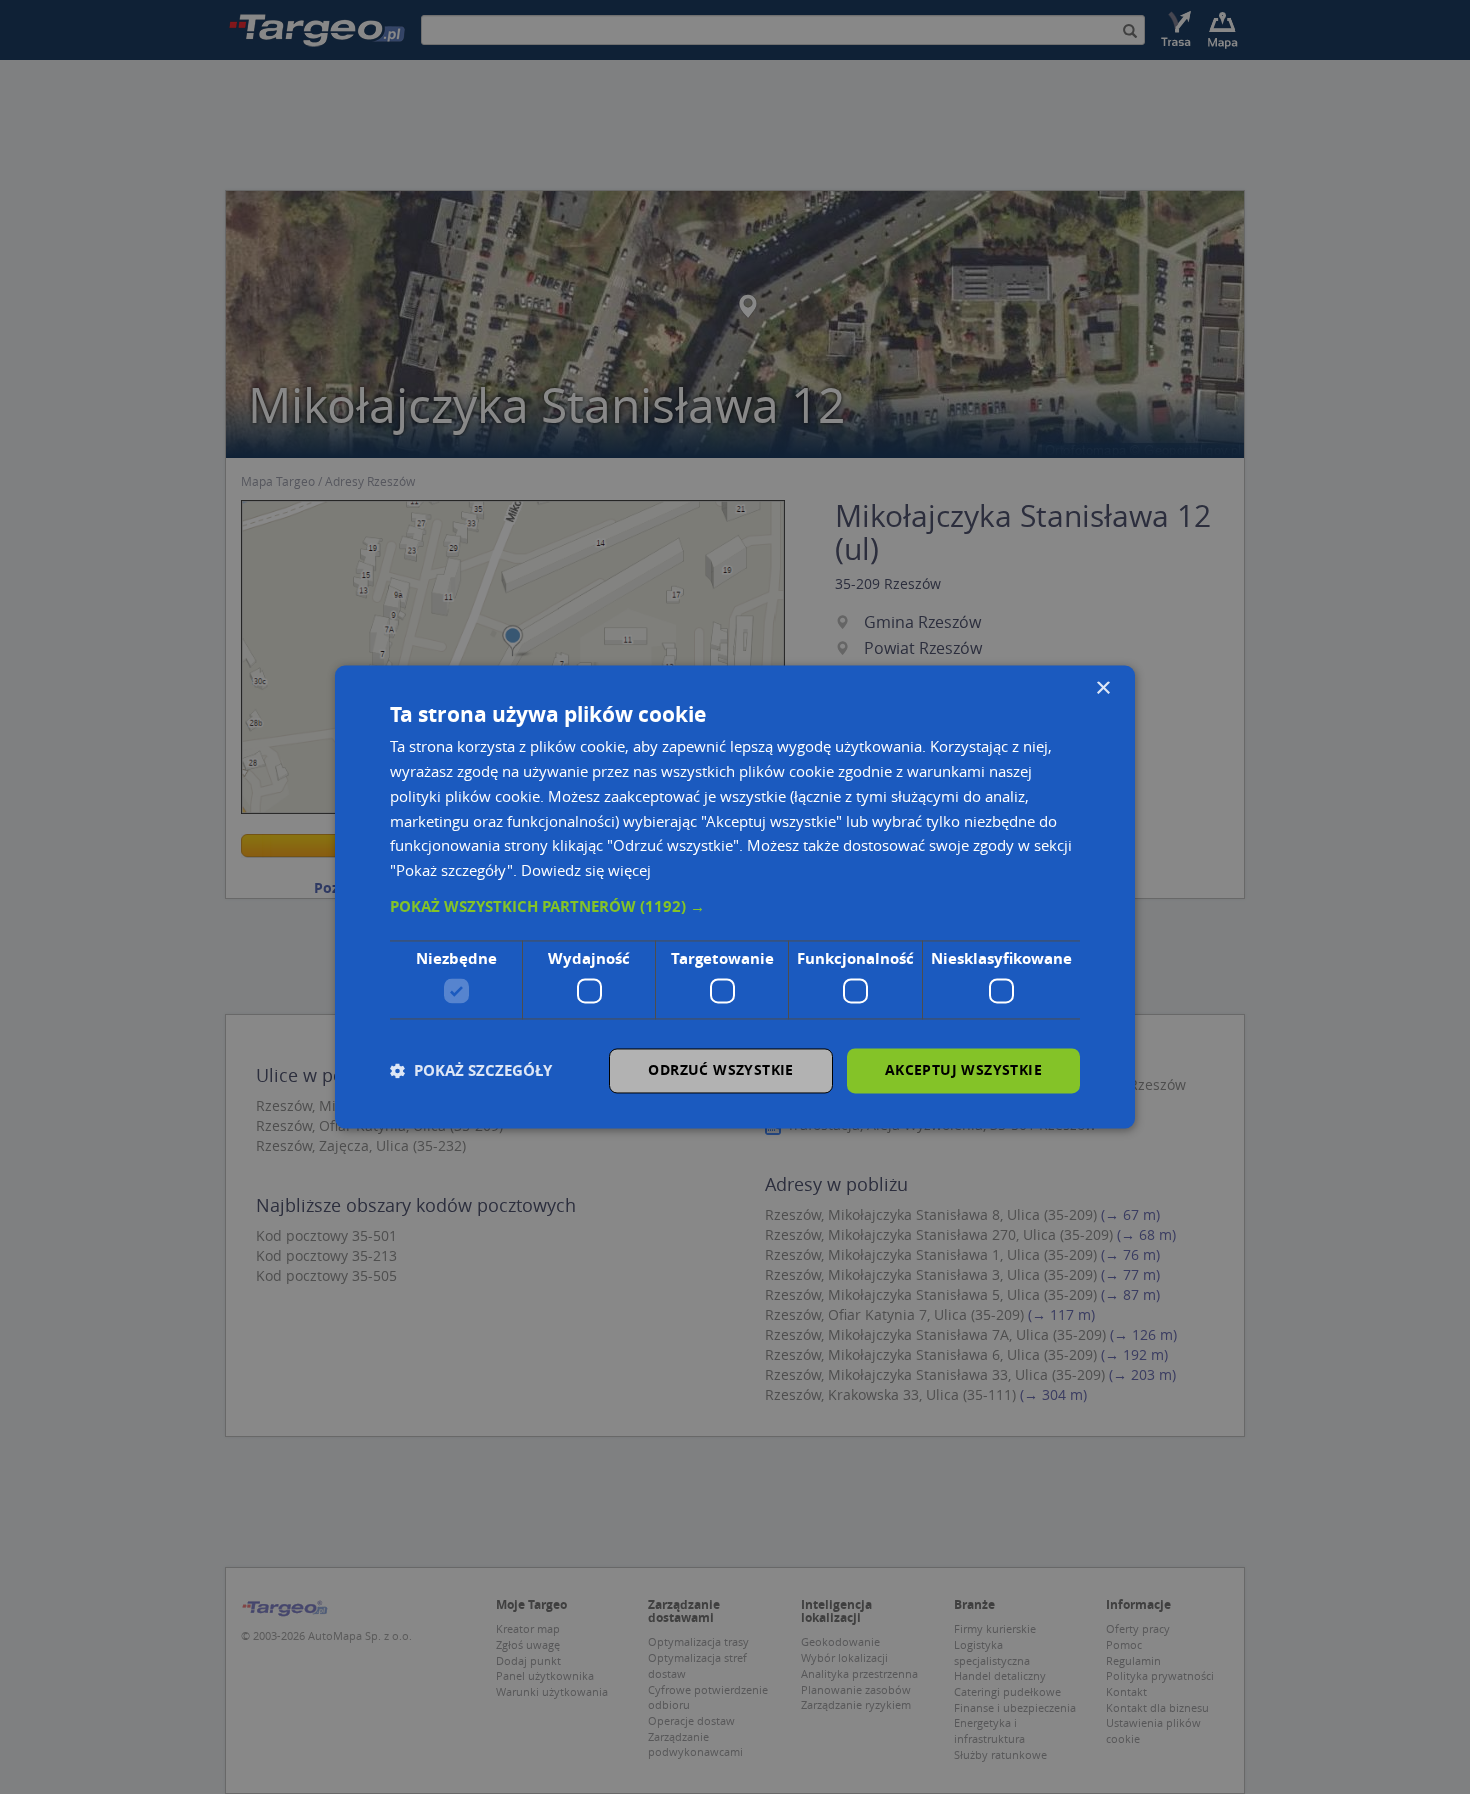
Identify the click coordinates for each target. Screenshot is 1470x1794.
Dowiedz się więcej (586, 871)
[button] (735, 907)
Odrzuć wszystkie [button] (720, 1070)
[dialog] (735, 896)
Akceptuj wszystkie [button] (963, 1070)
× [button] (1102, 688)
